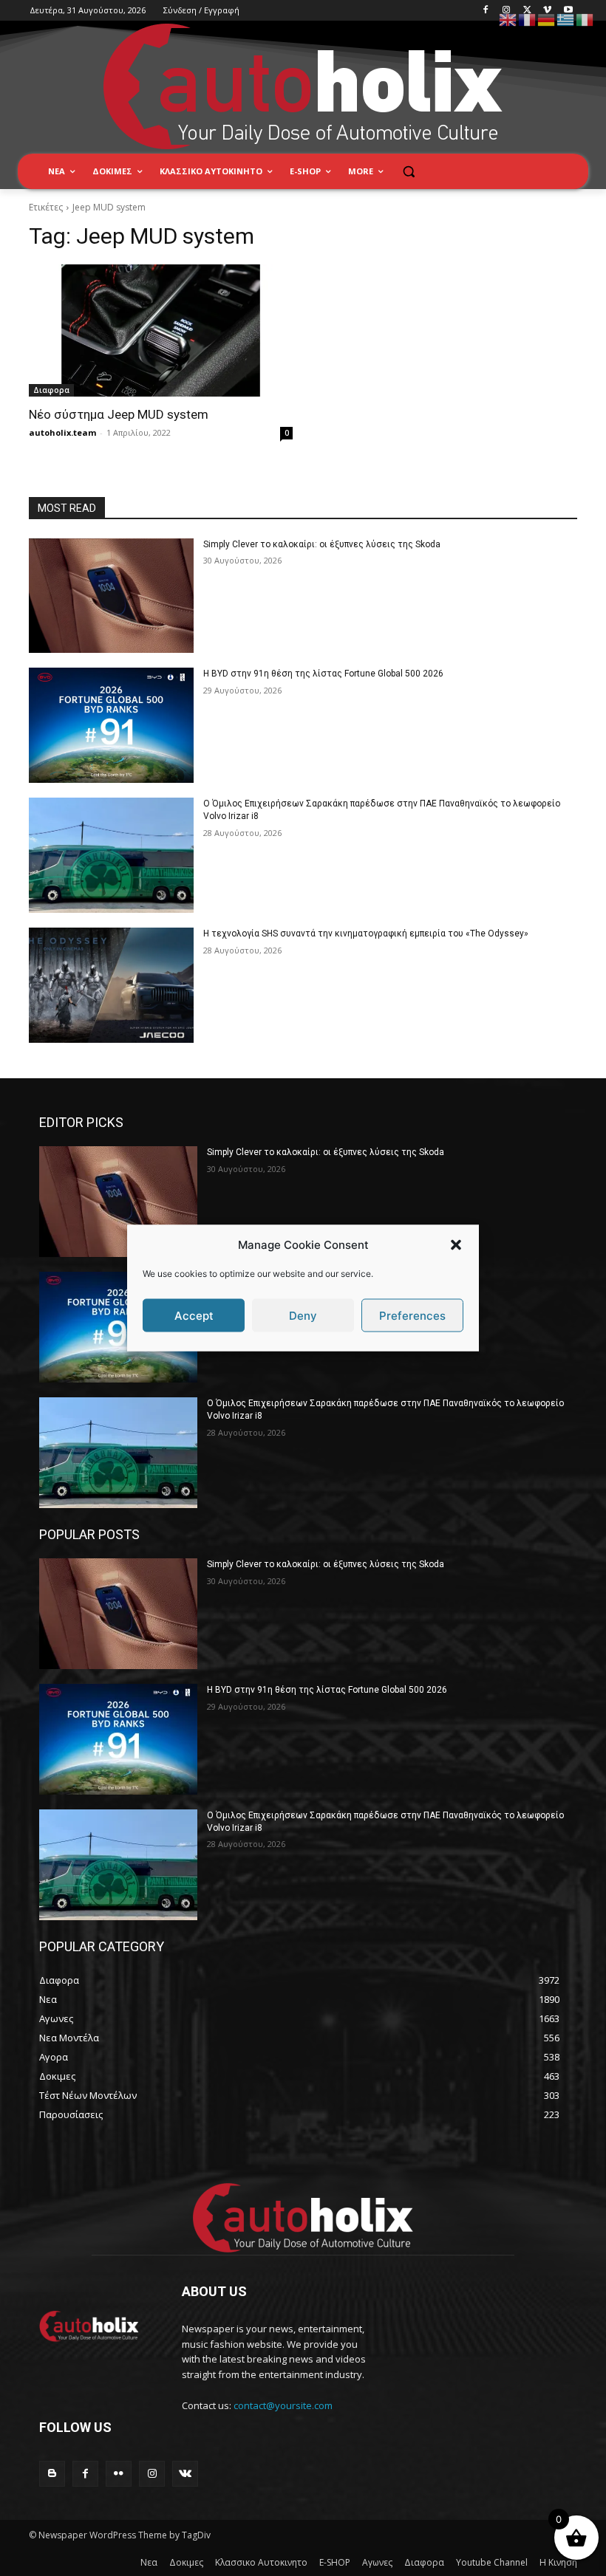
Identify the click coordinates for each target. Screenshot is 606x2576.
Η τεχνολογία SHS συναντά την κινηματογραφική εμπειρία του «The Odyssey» (366, 934)
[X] (527, 11)
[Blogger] (52, 2474)
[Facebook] (486, 11)
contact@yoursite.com (283, 2405)
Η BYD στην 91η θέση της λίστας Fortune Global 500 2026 (323, 674)
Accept (194, 1315)
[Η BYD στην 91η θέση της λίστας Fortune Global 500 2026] (111, 725)
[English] (508, 19)
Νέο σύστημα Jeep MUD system (119, 414)
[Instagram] (507, 11)
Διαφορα (51, 390)
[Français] (528, 19)
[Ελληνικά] (566, 19)
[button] (456, 1244)
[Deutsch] (547, 19)
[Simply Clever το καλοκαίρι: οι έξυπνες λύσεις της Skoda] (111, 596)
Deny (303, 1315)
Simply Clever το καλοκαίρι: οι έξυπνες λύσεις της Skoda (322, 544)
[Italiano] (585, 19)
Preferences (412, 1315)
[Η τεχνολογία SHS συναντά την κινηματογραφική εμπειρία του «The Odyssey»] (111, 985)
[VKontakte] (185, 2474)
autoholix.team (62, 432)
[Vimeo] (547, 11)
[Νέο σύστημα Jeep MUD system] (161, 330)
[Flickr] (119, 2474)
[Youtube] (568, 11)
